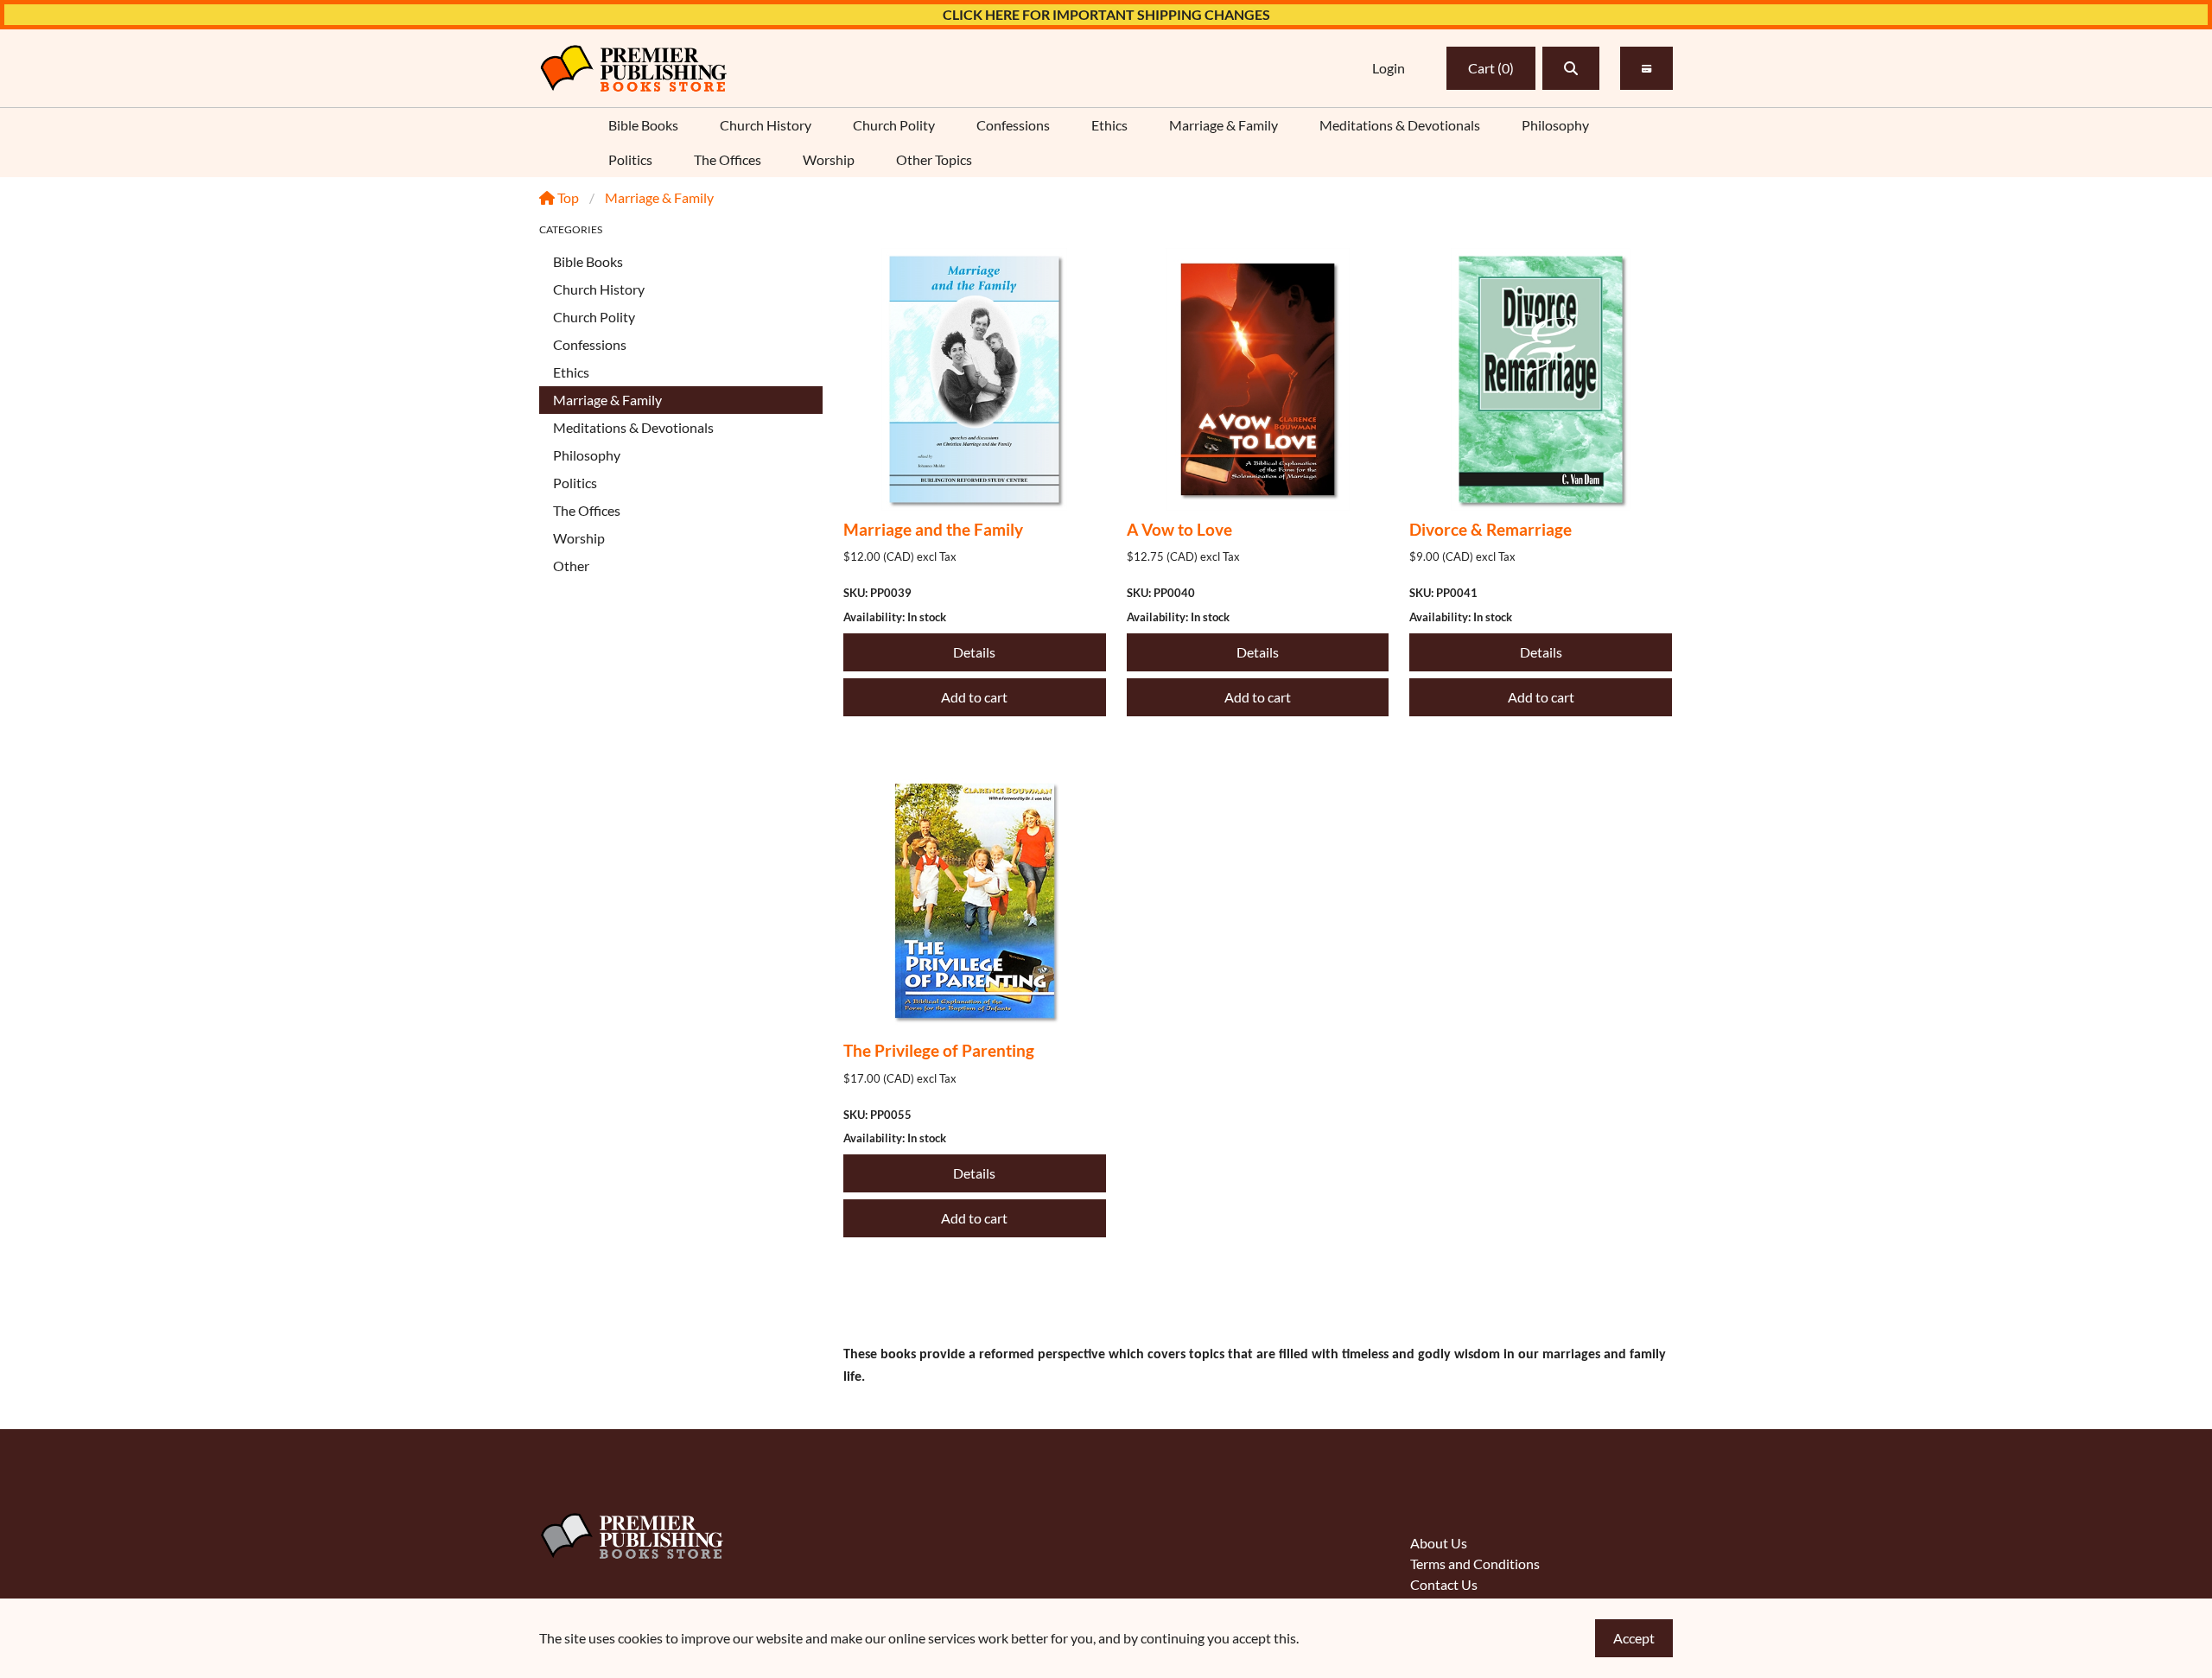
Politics (630, 159)
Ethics (1109, 125)
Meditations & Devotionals (1400, 125)
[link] (633, 68)
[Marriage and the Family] (975, 379)
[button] (1571, 68)
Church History (766, 125)
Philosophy (1555, 125)
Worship (829, 159)
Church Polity (894, 125)
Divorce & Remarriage (1491, 529)
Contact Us (1444, 1584)
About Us (1439, 1543)
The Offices (728, 159)
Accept (1634, 1638)
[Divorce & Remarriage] (1541, 379)
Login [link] (1389, 68)
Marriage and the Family (933, 529)
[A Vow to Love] (1258, 379)
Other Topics (934, 159)
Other (571, 566)
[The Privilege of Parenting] (975, 901)
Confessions (1013, 125)
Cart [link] (1491, 68)
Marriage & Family (1224, 125)
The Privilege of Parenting (939, 1050)
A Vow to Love (1179, 529)
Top (567, 197)
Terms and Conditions (1475, 1564)
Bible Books (643, 125)
